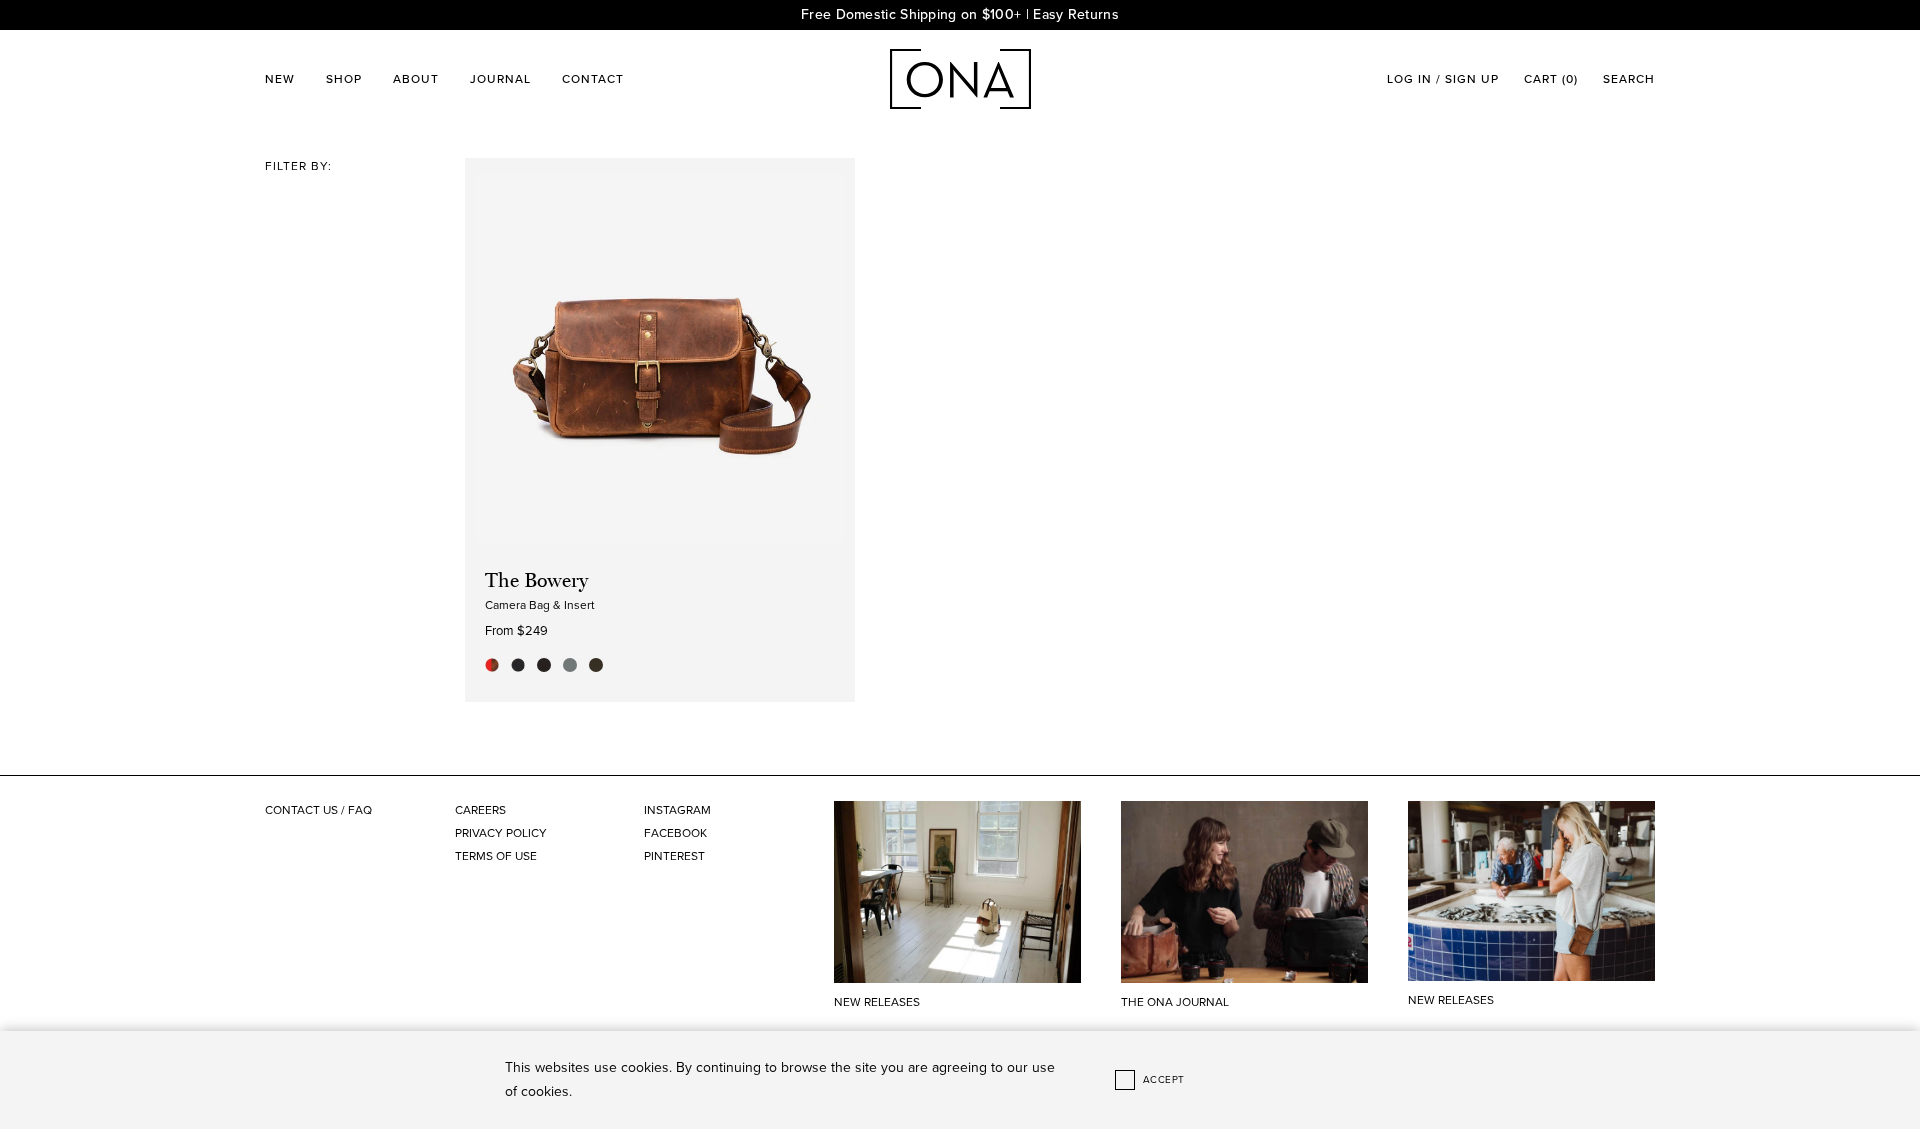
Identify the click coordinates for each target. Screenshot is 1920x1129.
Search (1629, 79)
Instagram (677, 810)
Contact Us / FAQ (318, 810)
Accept (1164, 1080)
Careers (480, 810)
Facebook (675, 833)
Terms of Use (496, 856)
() (1551, 79)
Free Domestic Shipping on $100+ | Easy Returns (960, 14)
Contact (593, 79)
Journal (500, 79)
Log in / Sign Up (1443, 79)
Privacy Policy (501, 833)
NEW (280, 79)
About (416, 79)
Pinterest (674, 856)
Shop (344, 79)
